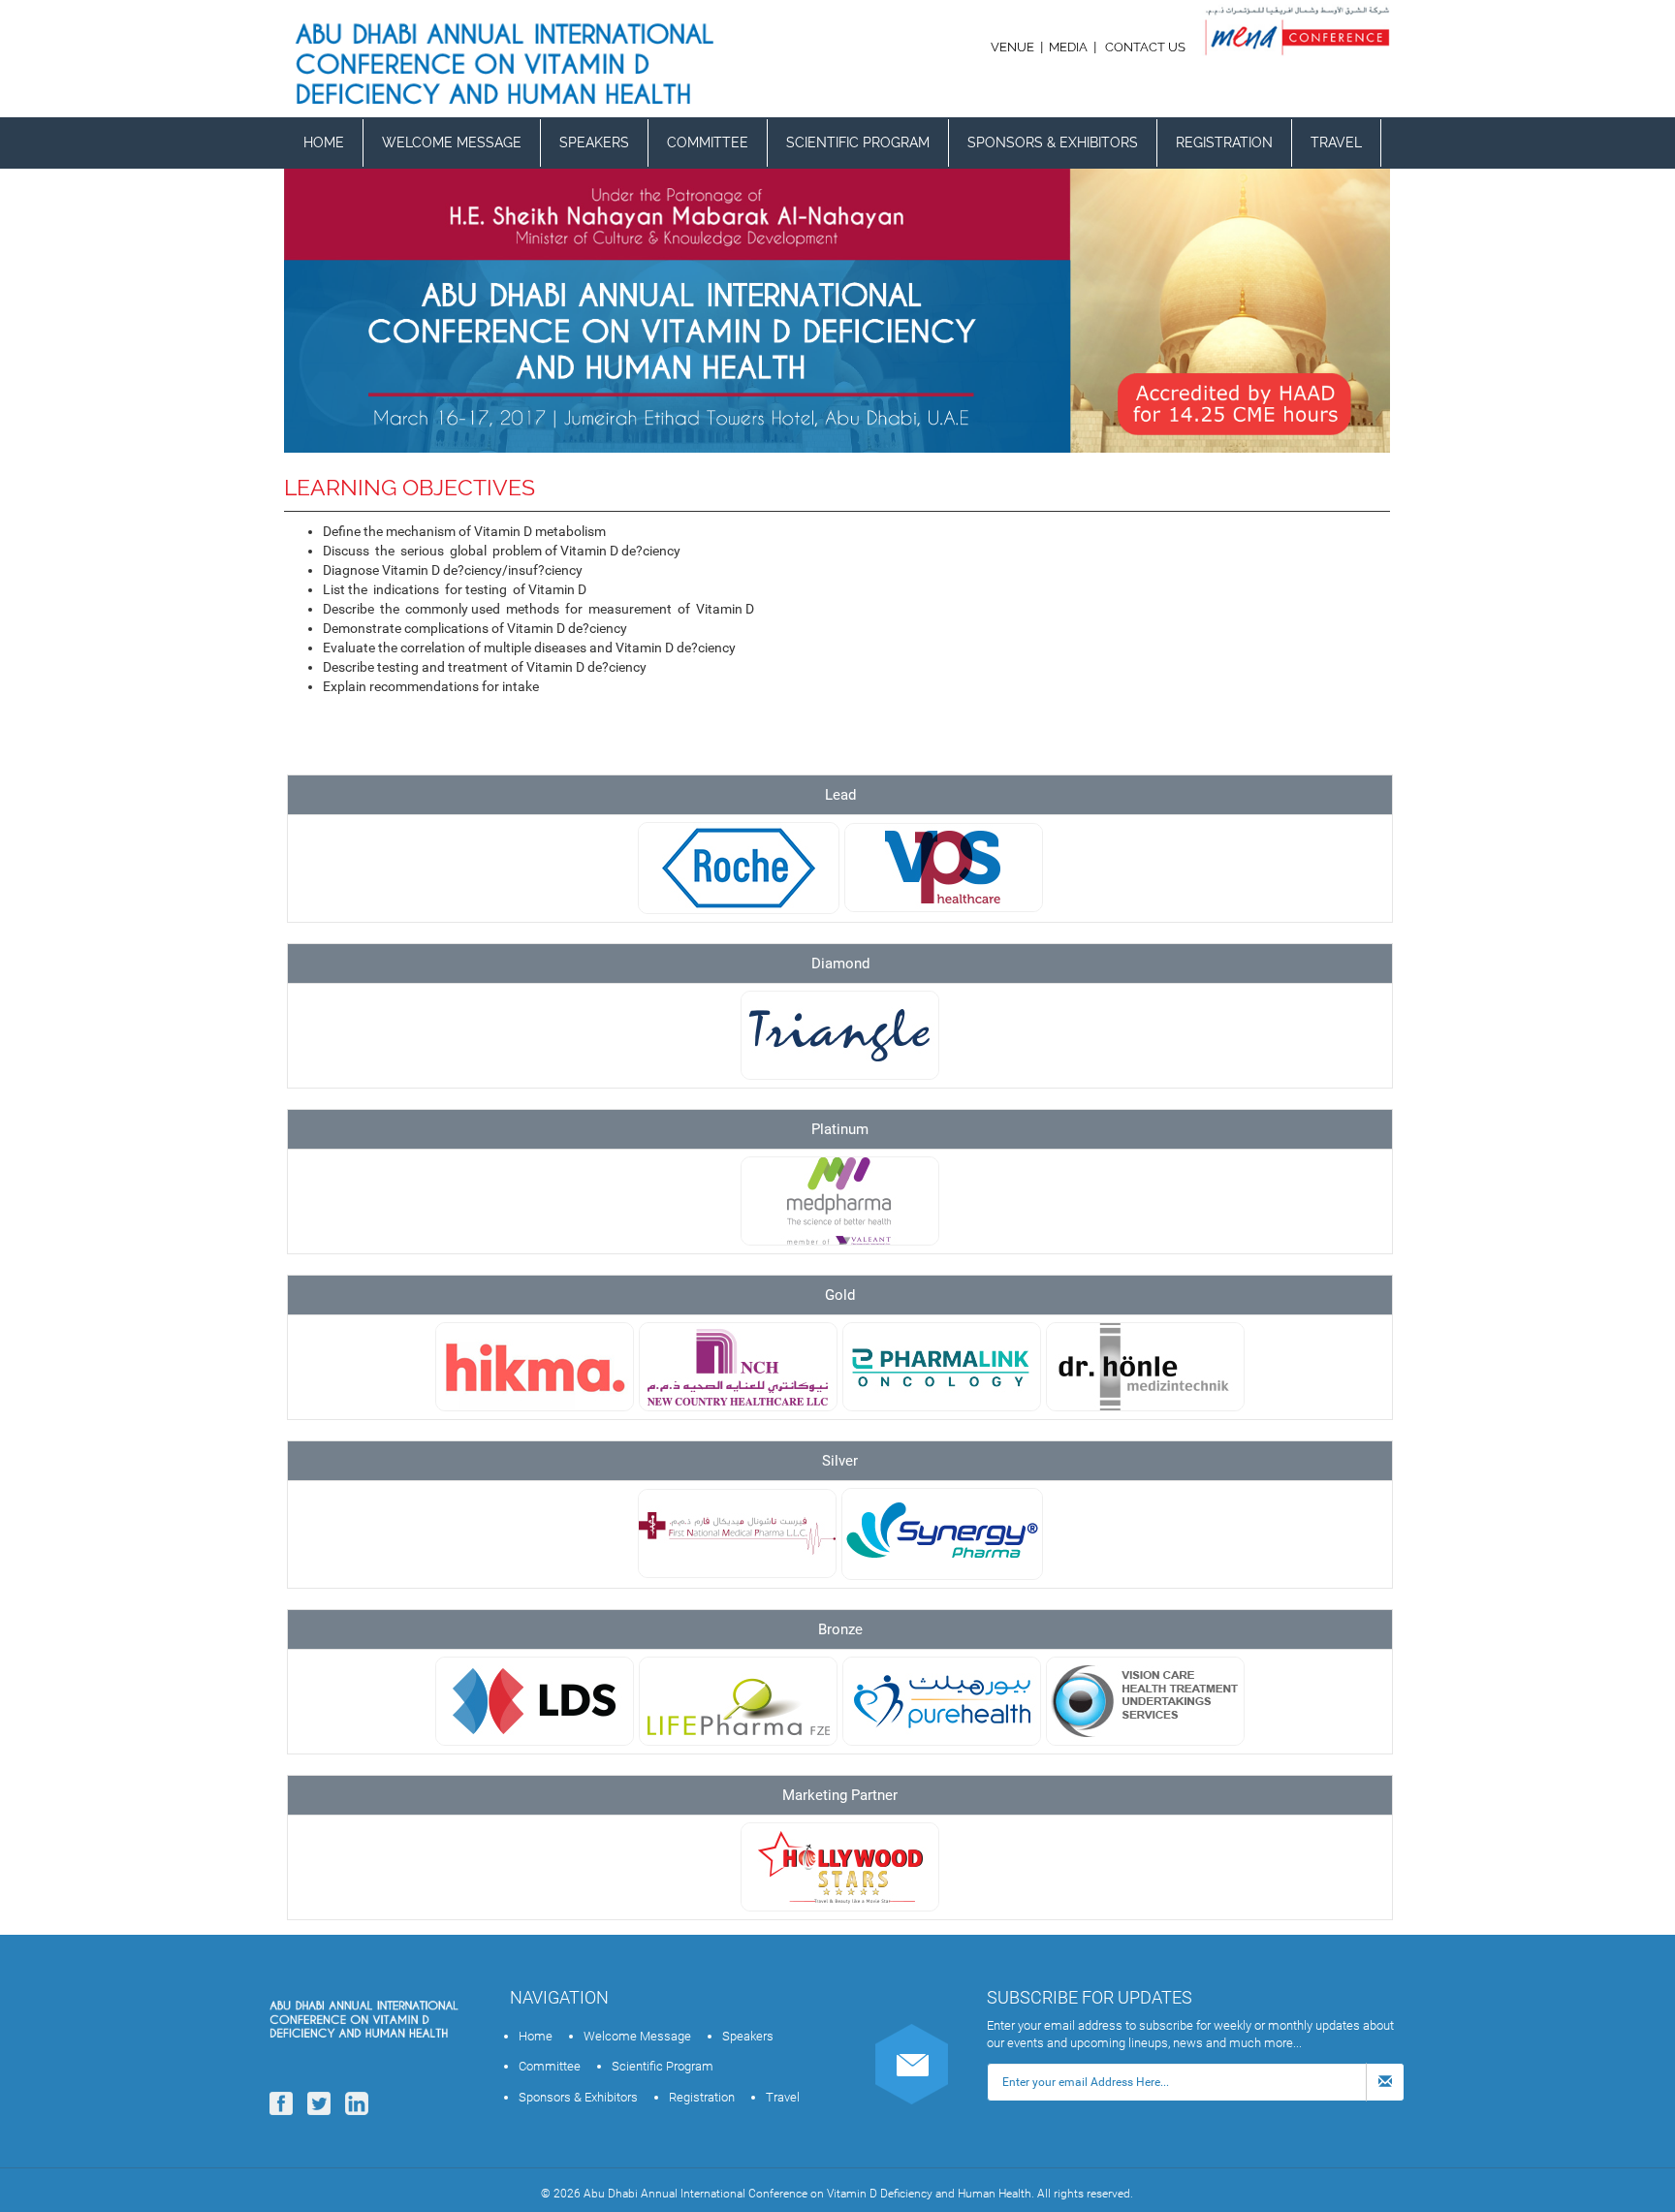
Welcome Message (452, 142)
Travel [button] (1336, 142)
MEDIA (1068, 47)
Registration (1224, 142)
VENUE (1014, 47)
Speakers (594, 142)
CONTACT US (1145, 47)
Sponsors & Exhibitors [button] (1053, 142)
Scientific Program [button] (858, 142)
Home (324, 142)
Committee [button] (708, 142)
